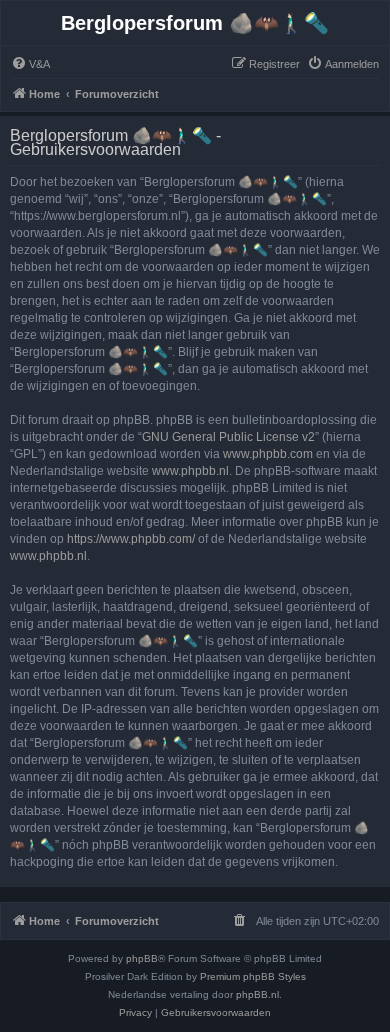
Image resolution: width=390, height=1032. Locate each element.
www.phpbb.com (268, 454)
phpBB (142, 958)
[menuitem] (30, 64)
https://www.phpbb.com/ (131, 539)
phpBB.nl (257, 994)
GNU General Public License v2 (228, 437)
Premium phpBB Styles (253, 976)
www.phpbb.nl (190, 471)
